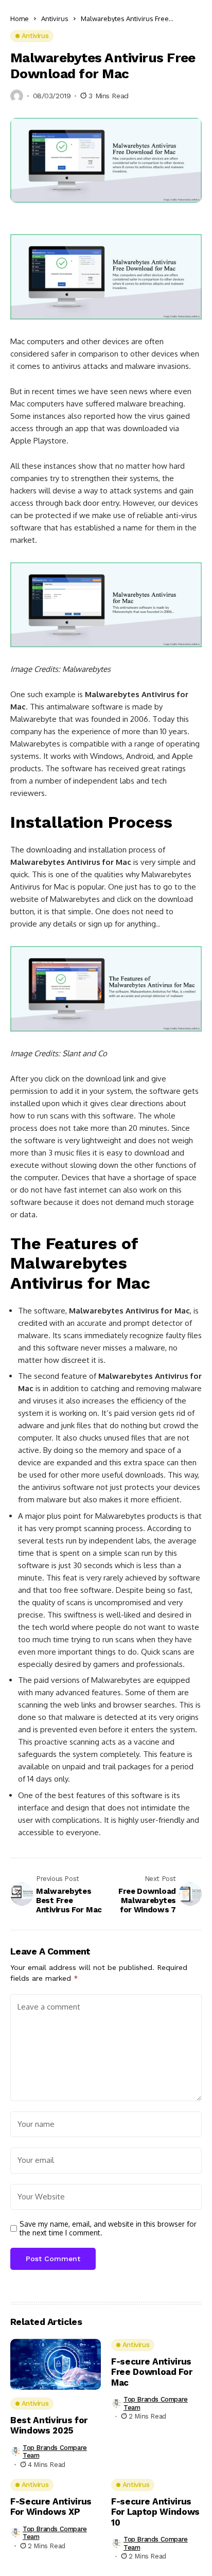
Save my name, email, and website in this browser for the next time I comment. (108, 2228)
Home (20, 19)
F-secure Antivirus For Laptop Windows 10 (155, 2512)
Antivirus (55, 19)
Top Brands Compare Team (55, 2452)
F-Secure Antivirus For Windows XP (51, 2507)
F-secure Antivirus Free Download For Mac (152, 2372)
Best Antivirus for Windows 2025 (49, 2425)
